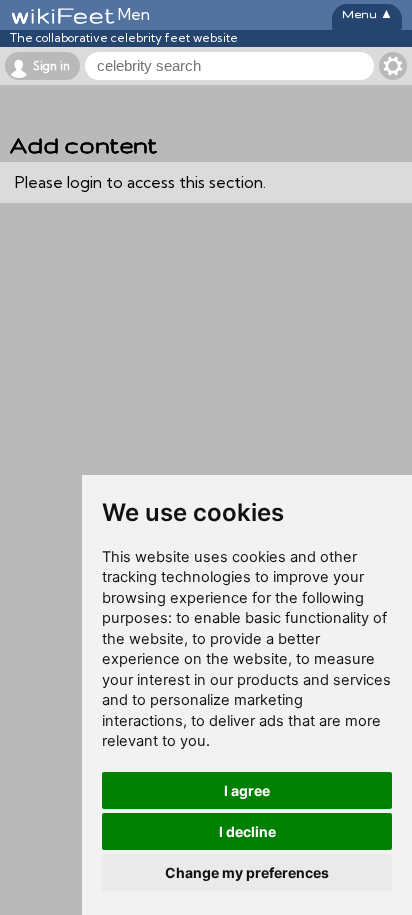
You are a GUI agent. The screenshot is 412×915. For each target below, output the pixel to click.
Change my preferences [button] (247, 872)
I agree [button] (247, 790)
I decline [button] (247, 831)
